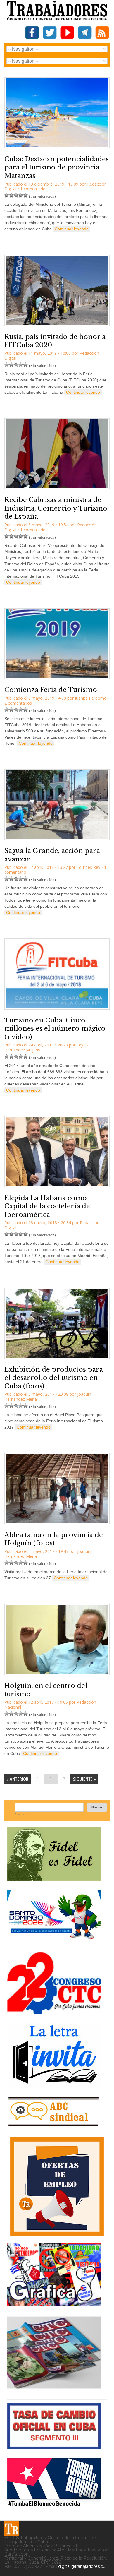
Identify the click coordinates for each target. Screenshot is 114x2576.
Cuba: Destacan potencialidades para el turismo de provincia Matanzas (57, 167)
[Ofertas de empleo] (57, 2187)
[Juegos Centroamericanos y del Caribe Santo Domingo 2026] (54, 1941)
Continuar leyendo (72, 229)
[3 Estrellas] (16, 195)
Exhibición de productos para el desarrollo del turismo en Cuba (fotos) (54, 1378)
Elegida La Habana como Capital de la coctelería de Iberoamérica (47, 1206)
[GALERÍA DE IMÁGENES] (54, 2304)
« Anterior (18, 1779)
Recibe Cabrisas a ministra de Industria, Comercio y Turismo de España (56, 508)
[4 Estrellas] (21, 195)
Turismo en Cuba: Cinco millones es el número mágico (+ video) (55, 1029)
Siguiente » (84, 1779)
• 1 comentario (32, 189)
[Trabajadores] (12, 2528)
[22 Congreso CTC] (54, 2012)
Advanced (21, 1814)
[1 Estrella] (7, 195)
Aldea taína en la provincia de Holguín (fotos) (54, 1539)
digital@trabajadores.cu (82, 2566)
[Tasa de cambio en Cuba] (54, 2447)
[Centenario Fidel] (54, 1879)
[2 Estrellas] (11, 195)
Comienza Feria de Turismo (51, 690)
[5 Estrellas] (25, 195)
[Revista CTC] (54, 2389)
